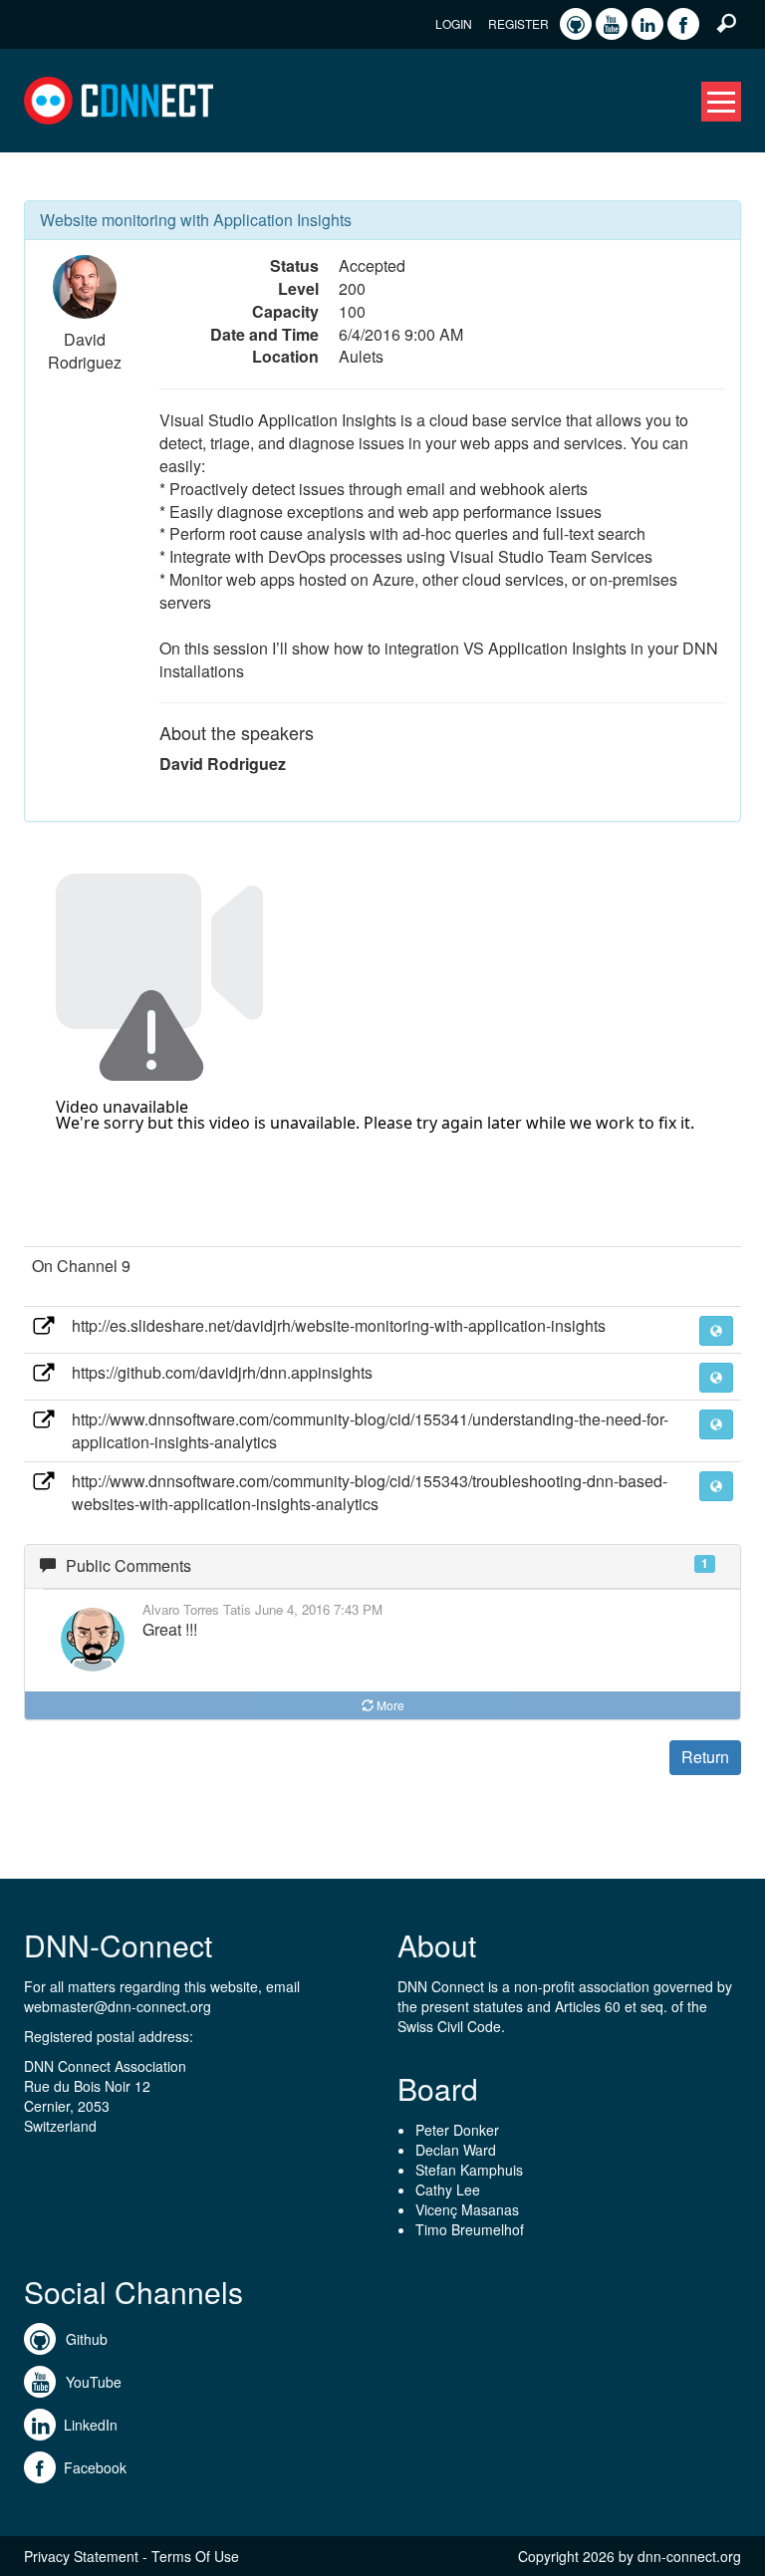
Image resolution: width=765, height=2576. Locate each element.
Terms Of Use (195, 2556)
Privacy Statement (81, 2556)
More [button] (390, 1705)
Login (454, 23)
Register (518, 23)
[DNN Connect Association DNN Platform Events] (119, 99)
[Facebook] (683, 24)
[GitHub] (576, 24)
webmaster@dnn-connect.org (118, 2006)
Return (705, 1757)
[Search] (726, 22)
